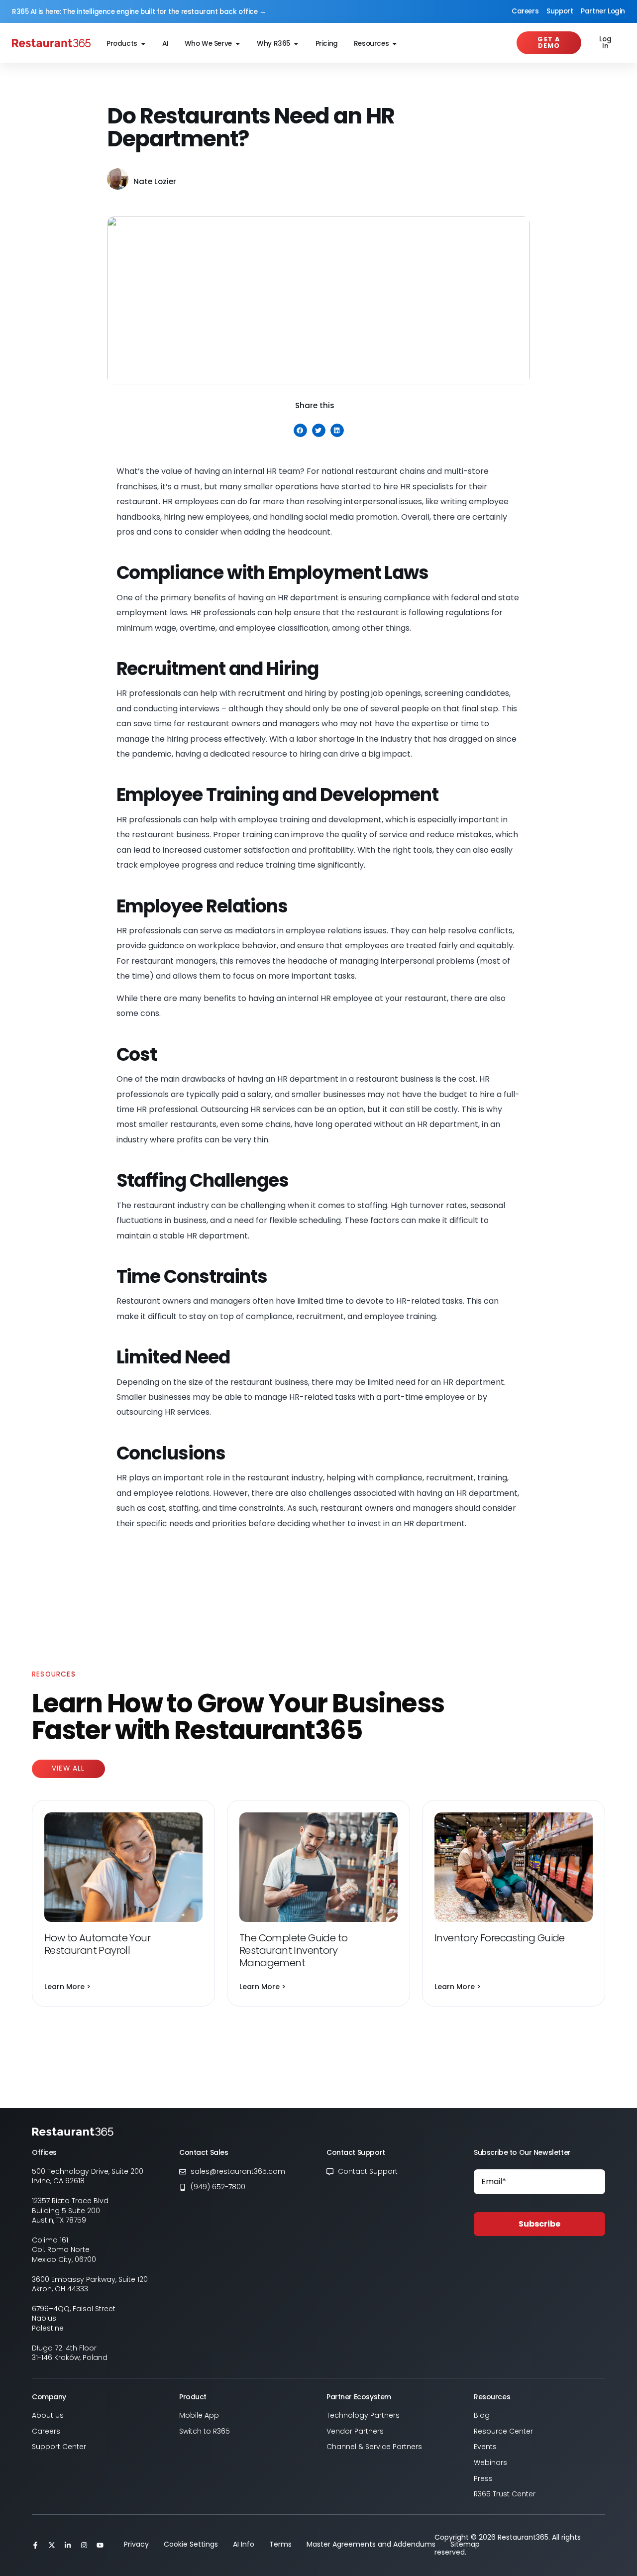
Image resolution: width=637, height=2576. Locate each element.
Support (560, 11)
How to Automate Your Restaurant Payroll (97, 1944)
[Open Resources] (395, 44)
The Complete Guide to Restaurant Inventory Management (293, 1950)
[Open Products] (143, 44)
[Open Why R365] (296, 44)
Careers (525, 11)
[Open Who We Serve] (238, 44)
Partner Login (603, 11)
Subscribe (539, 2224)
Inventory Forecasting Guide (500, 1938)
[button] (300, 430)
